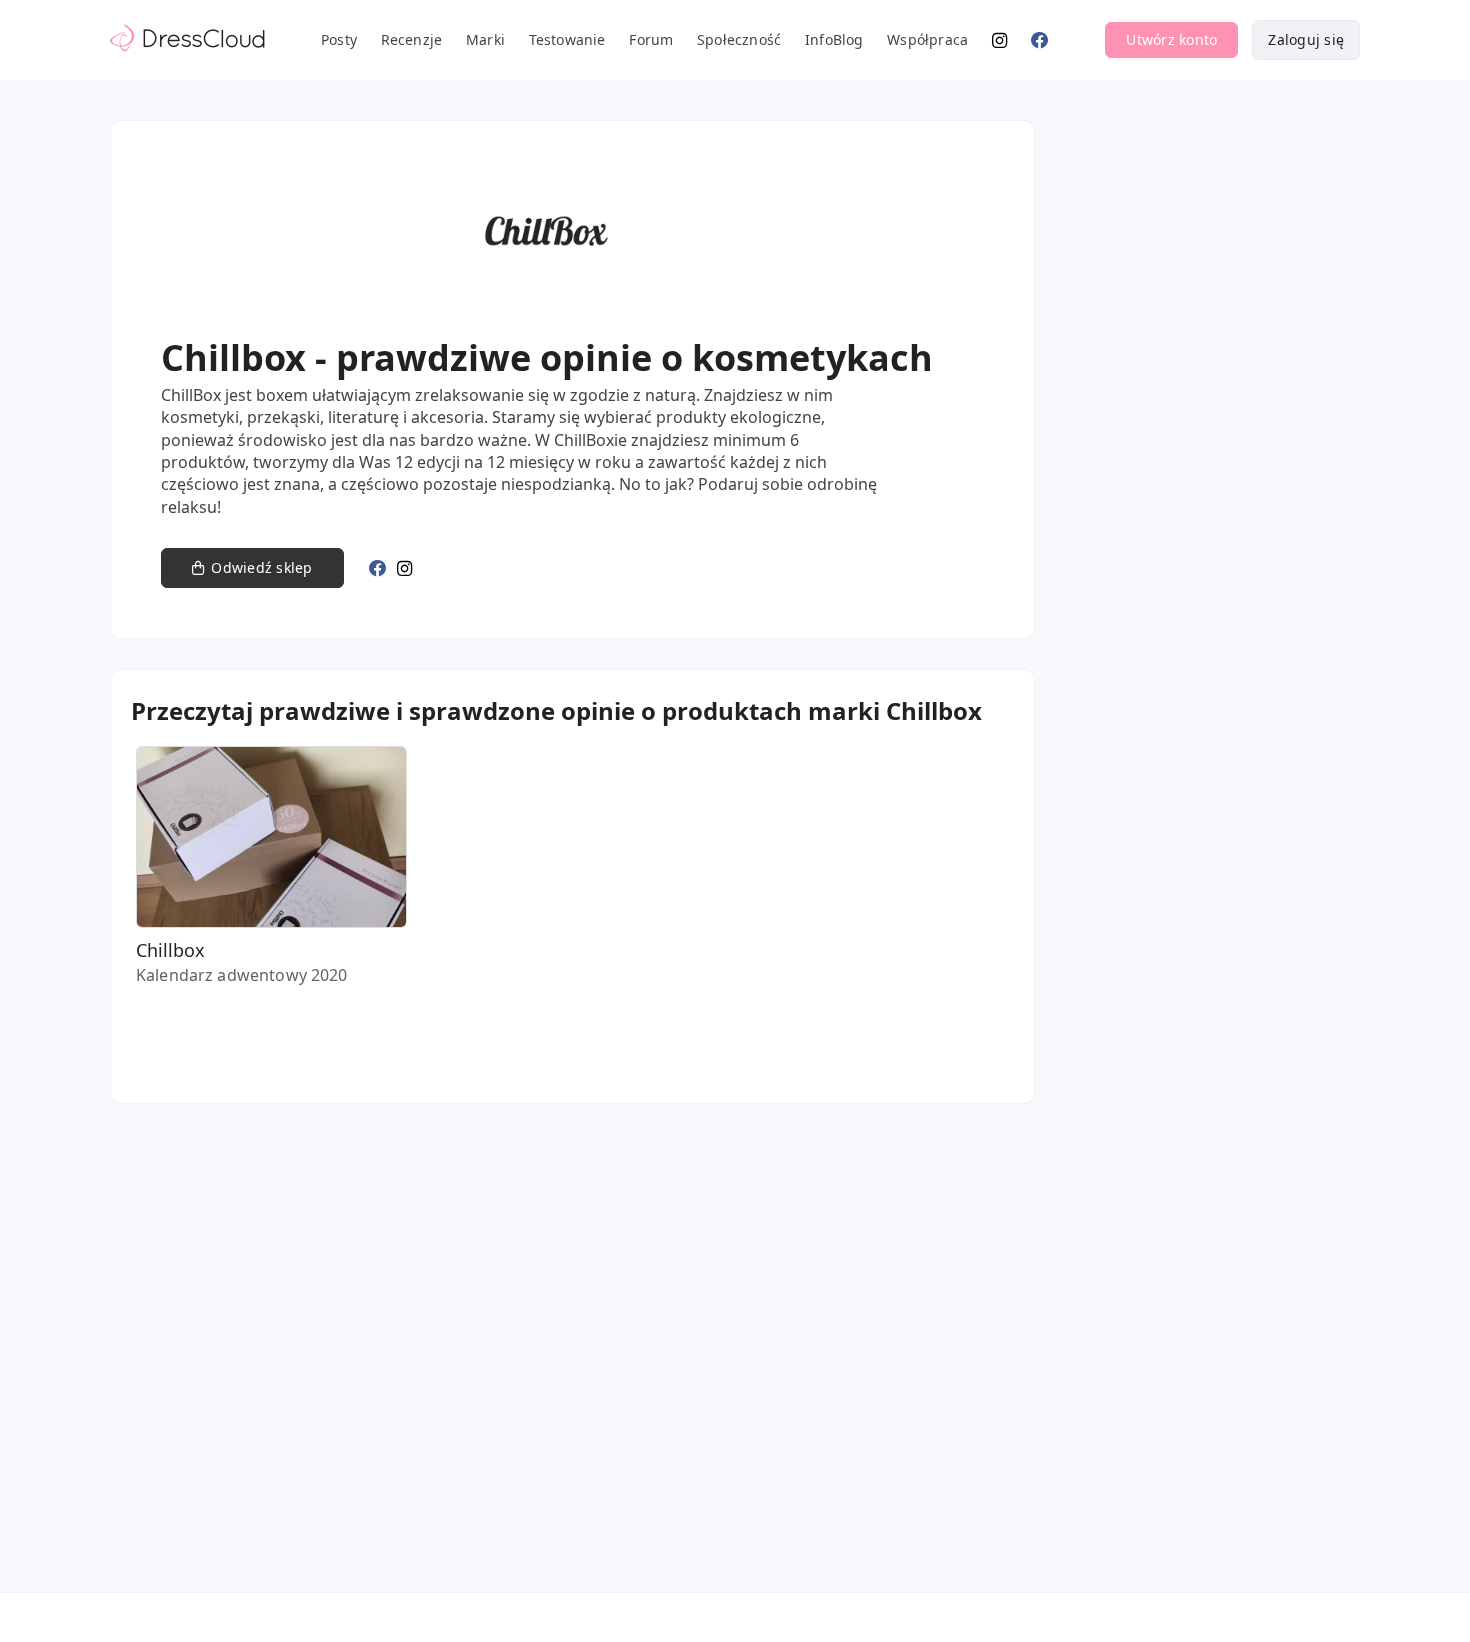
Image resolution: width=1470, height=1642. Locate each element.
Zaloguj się (1306, 39)
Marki (485, 39)
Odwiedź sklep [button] (261, 567)
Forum (651, 39)
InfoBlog (834, 39)
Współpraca (927, 39)
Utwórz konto (1171, 39)
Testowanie (567, 39)
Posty (339, 39)
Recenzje (412, 39)
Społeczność (739, 39)
